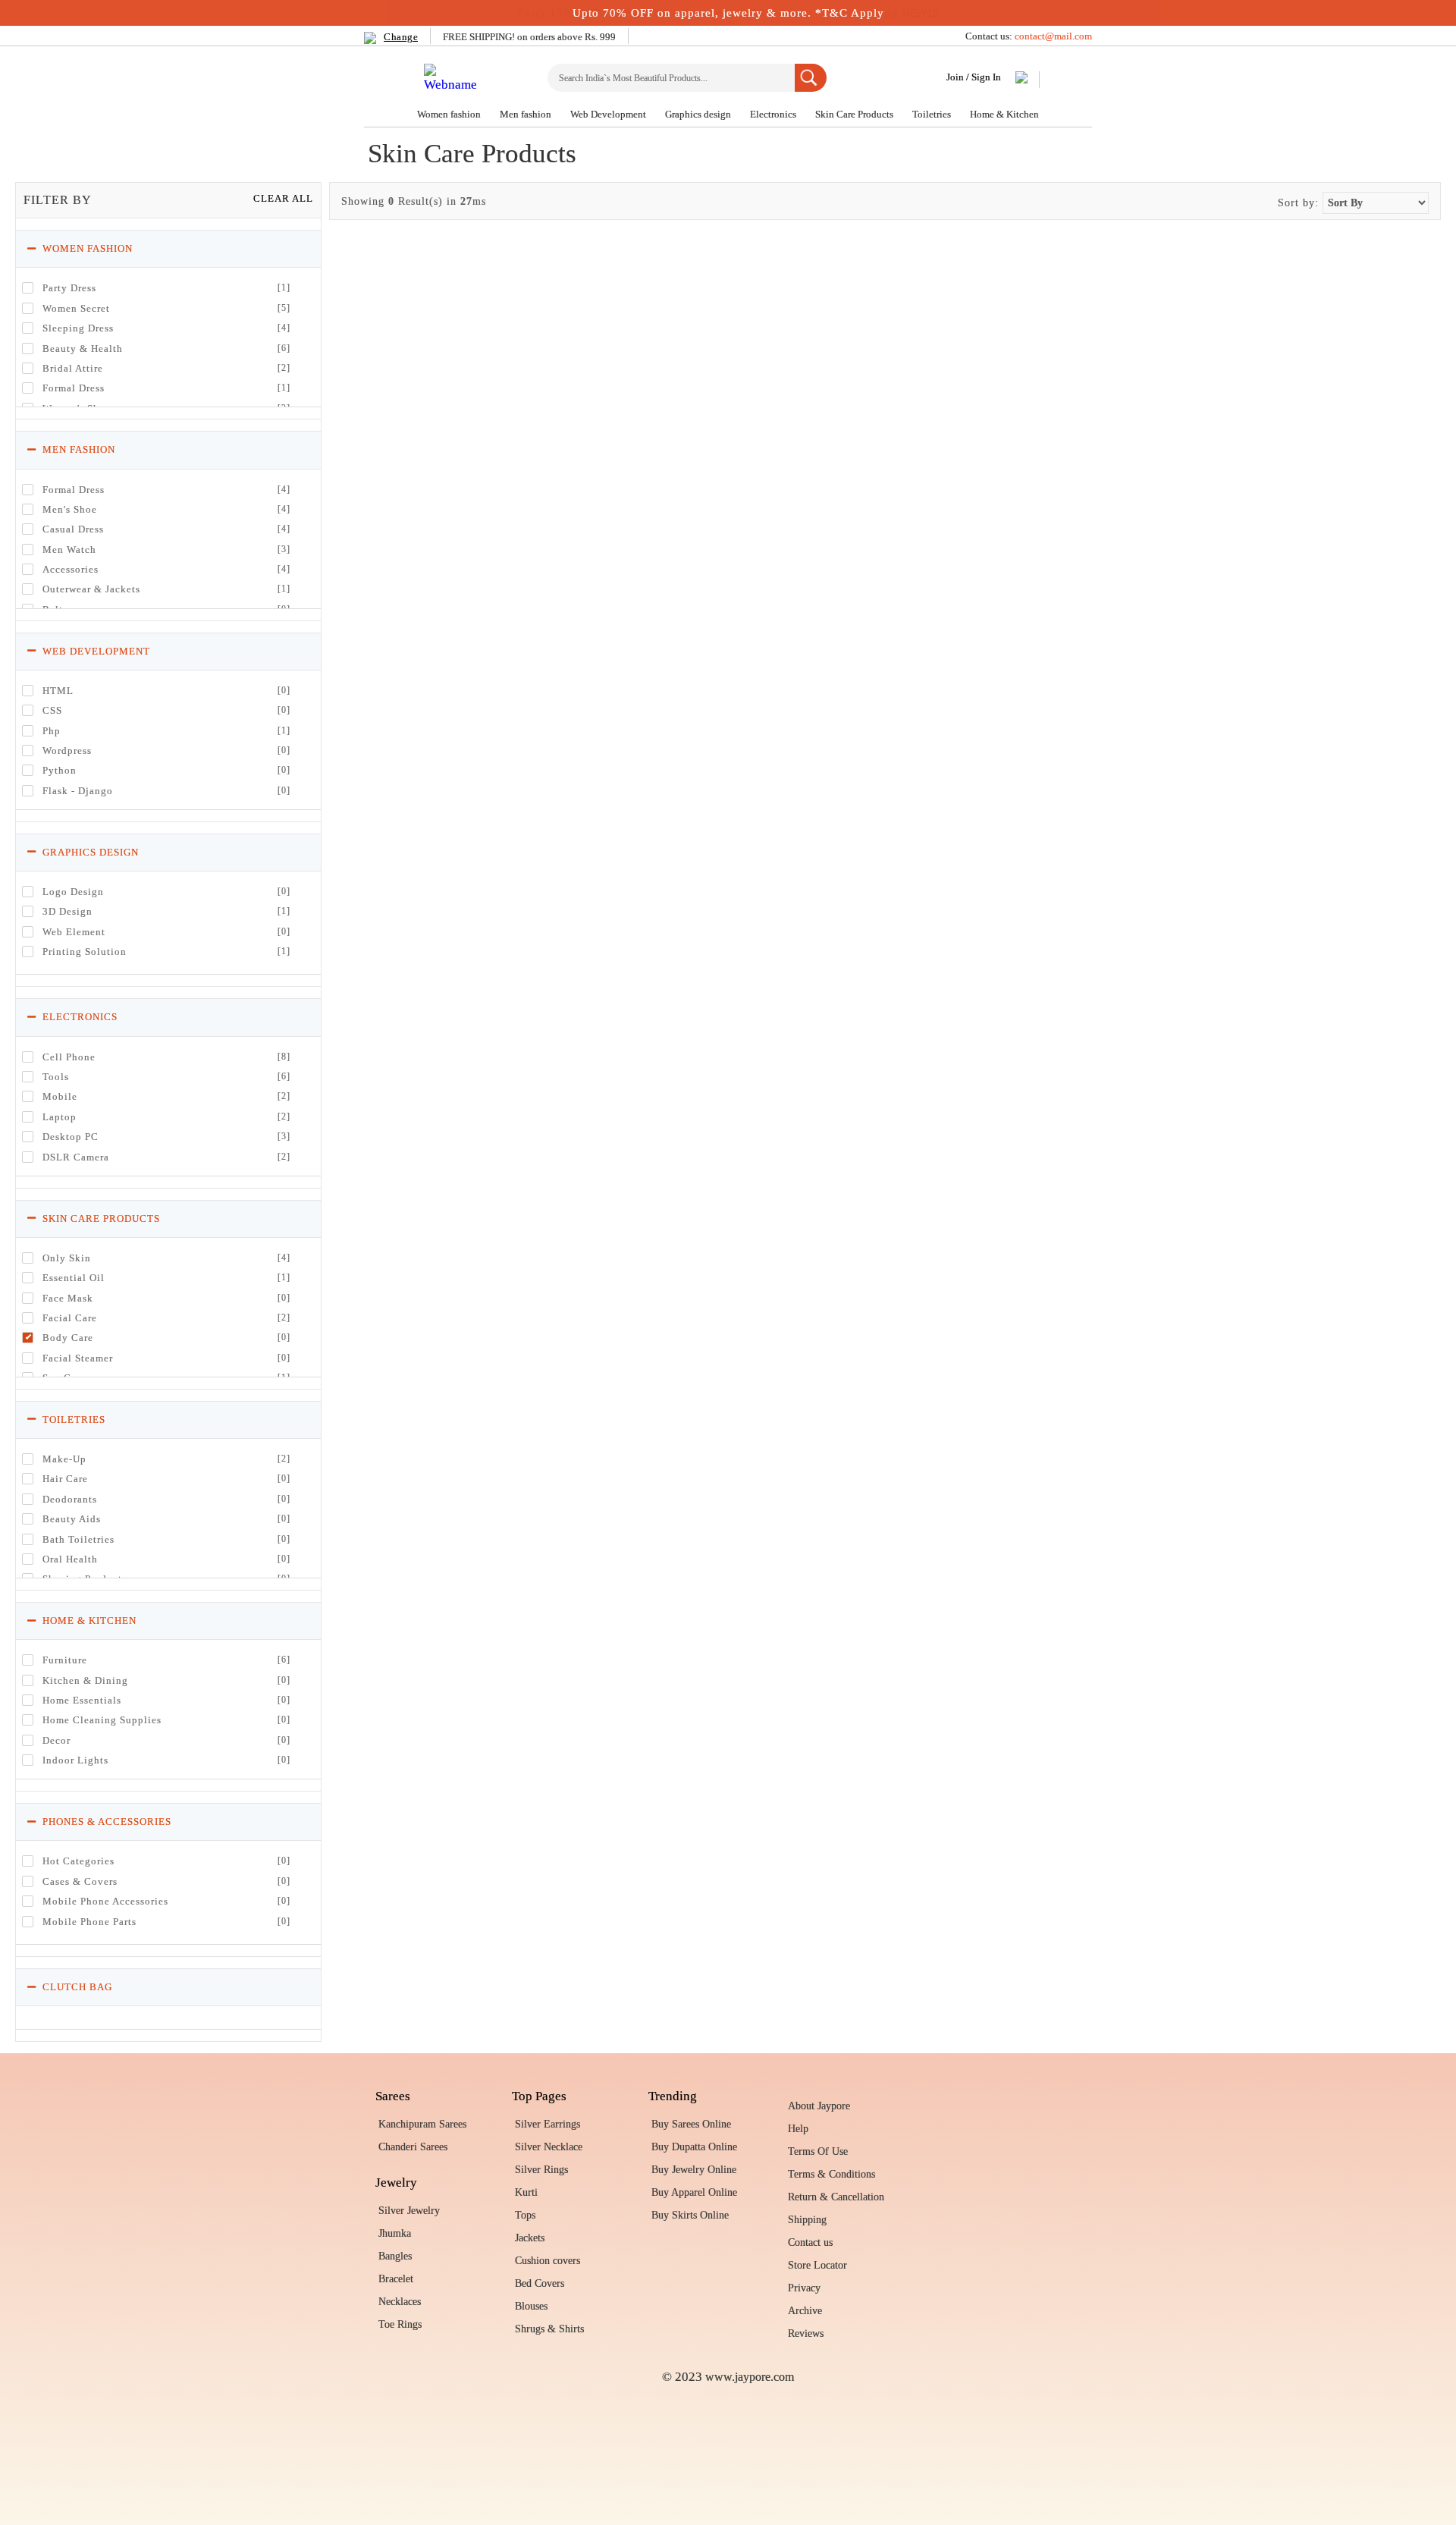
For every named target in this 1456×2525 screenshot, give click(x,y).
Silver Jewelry (409, 2211)
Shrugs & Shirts (549, 2329)
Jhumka (395, 2233)
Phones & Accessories (105, 1822)
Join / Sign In (974, 77)
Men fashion (527, 114)
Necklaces (400, 2302)
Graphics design (699, 114)
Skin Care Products (855, 114)
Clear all (283, 198)
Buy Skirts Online (690, 2215)
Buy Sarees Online (691, 2124)
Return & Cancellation (836, 2197)
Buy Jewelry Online (694, 2170)
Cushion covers (548, 2261)
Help (798, 2129)
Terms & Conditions (832, 2174)
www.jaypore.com (750, 2377)
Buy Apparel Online (694, 2192)
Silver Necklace (549, 2147)
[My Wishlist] (1022, 80)
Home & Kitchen (1004, 114)
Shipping (807, 2220)
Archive (805, 2311)
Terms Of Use (818, 2151)
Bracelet (396, 2279)
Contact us (810, 2242)
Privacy (804, 2288)
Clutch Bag (76, 1987)
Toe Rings (400, 2324)
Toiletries (933, 114)
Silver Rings (541, 2170)
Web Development (609, 114)
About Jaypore (819, 2106)
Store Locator (817, 2265)
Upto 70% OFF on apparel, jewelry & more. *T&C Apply (728, 13)
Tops (525, 2215)
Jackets (530, 2238)
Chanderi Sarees (413, 2147)
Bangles (395, 2256)
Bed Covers (540, 2283)
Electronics (774, 114)
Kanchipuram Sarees (422, 2124)
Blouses (531, 2306)
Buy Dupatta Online (694, 2147)
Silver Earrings (548, 2124)
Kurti (526, 2192)
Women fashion (450, 114)
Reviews (806, 2333)
